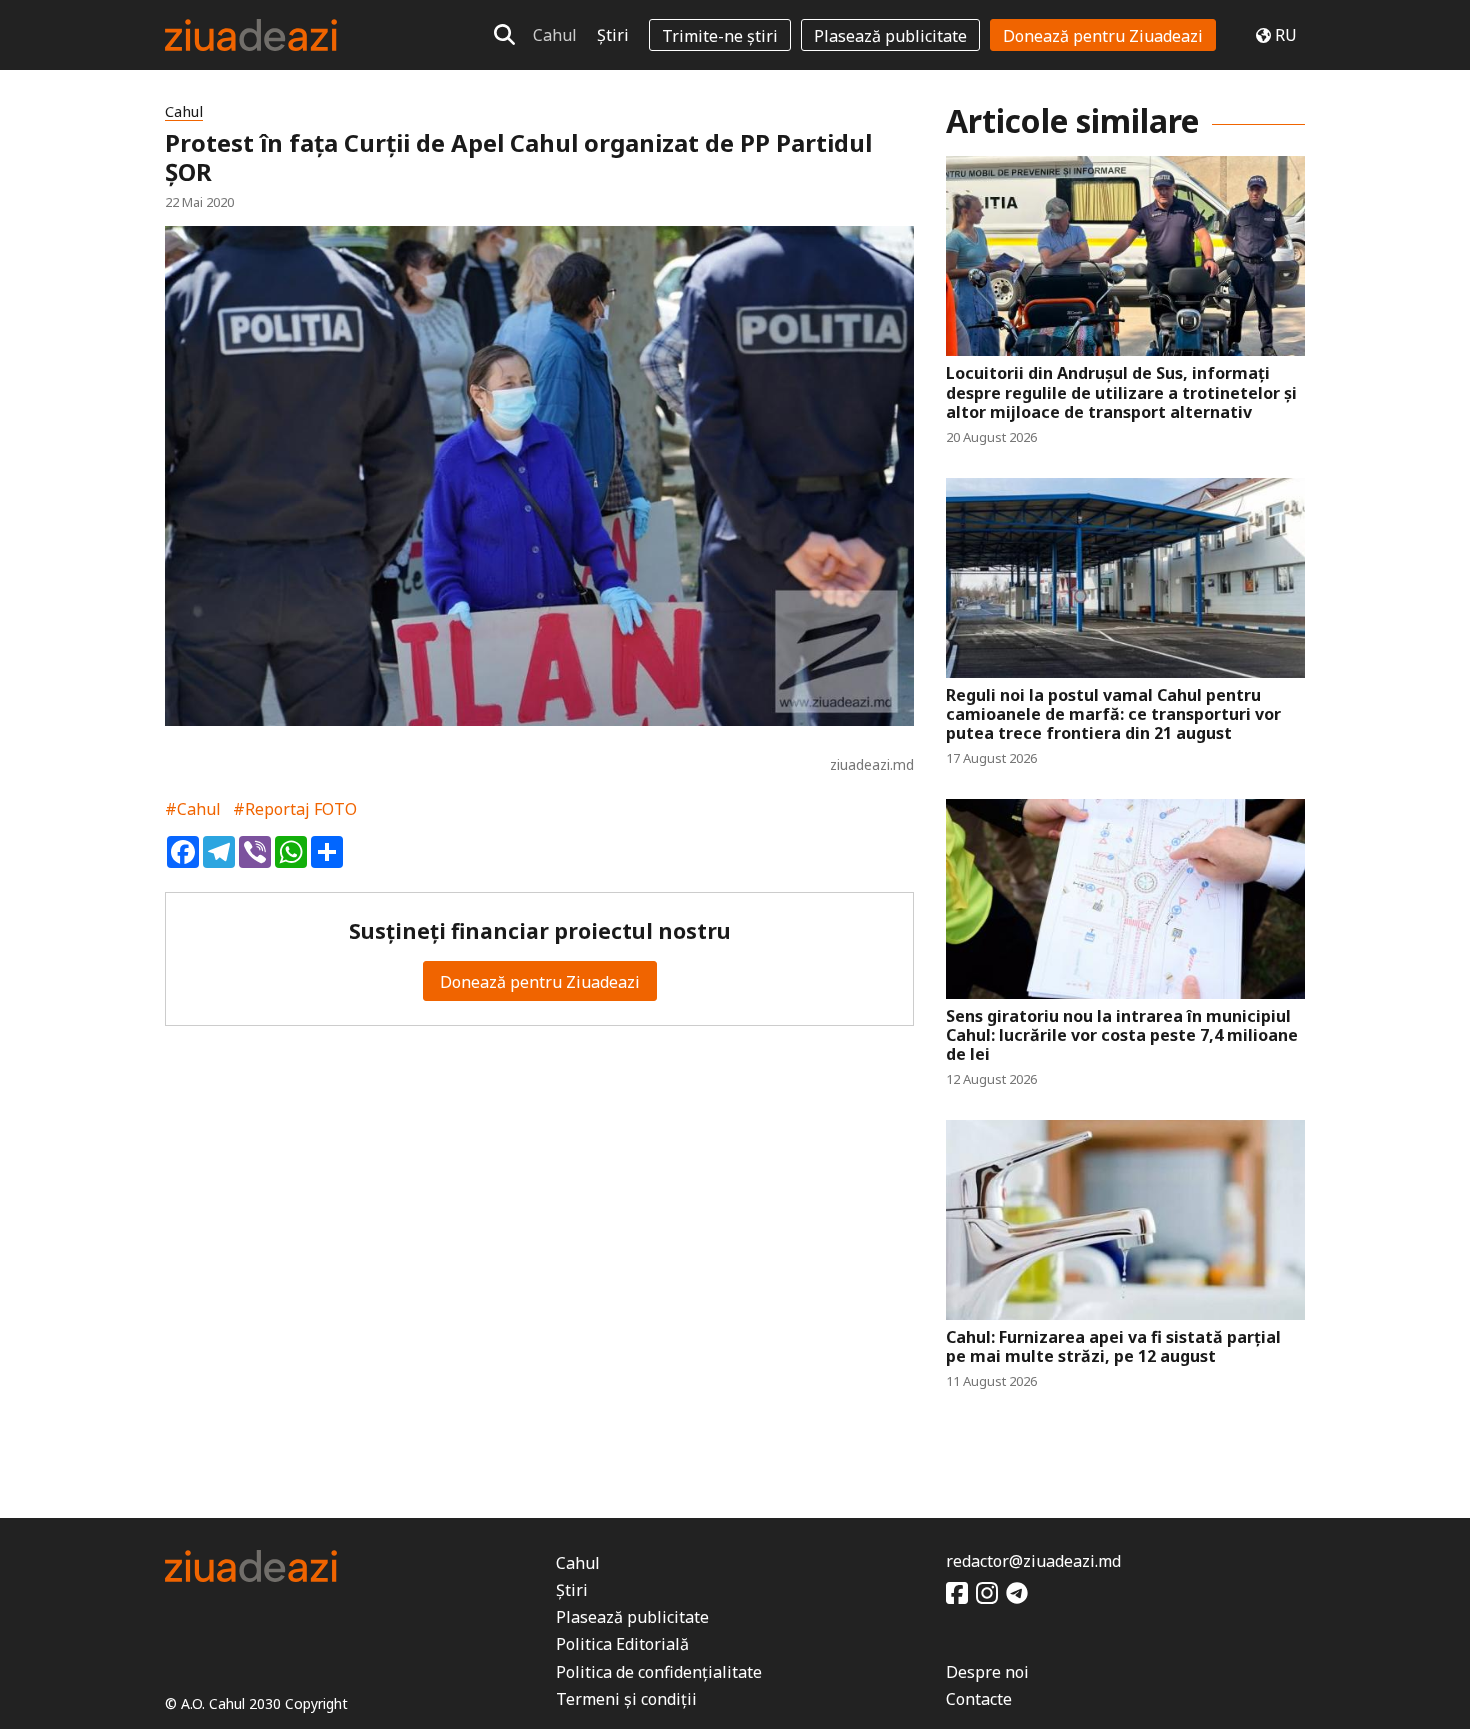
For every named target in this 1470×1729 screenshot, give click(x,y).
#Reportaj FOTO (295, 809)
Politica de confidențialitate (659, 1672)
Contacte (979, 1699)
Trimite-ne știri (720, 36)
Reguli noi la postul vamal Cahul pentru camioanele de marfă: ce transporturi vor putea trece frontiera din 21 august (1113, 715)
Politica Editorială (622, 1644)
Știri (613, 35)
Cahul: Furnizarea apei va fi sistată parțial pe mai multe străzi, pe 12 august (1113, 1347)
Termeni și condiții (626, 1699)
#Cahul (193, 809)
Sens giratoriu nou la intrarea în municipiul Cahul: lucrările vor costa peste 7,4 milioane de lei (1122, 1036)
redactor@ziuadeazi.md (1033, 1561)
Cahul (555, 35)
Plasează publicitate (890, 36)
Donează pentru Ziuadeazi (1103, 36)
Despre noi (987, 1672)
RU (1286, 35)
